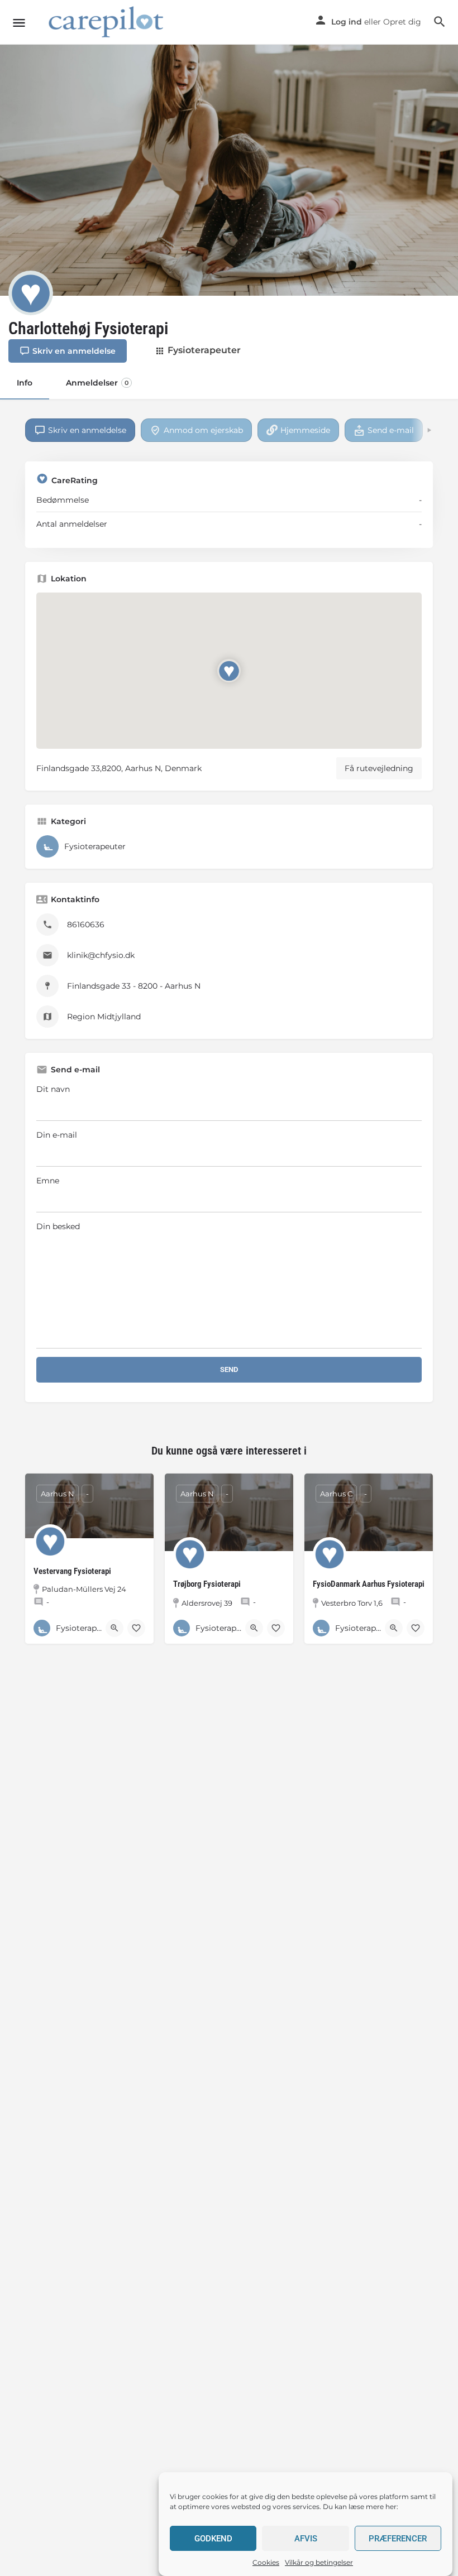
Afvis (306, 2539)
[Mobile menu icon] (19, 23)
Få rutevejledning (379, 768)
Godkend (213, 2539)
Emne (48, 1181)
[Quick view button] (115, 1628)
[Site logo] (108, 23)
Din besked (58, 1226)
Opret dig (402, 22)
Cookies (266, 2562)
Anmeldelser (97, 383)
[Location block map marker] (229, 671)
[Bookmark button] (136, 1628)
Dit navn (53, 1089)
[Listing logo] (31, 293)
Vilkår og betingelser (319, 2562)
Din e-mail (57, 1135)
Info (25, 383)
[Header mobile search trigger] (440, 22)
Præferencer (398, 2539)
